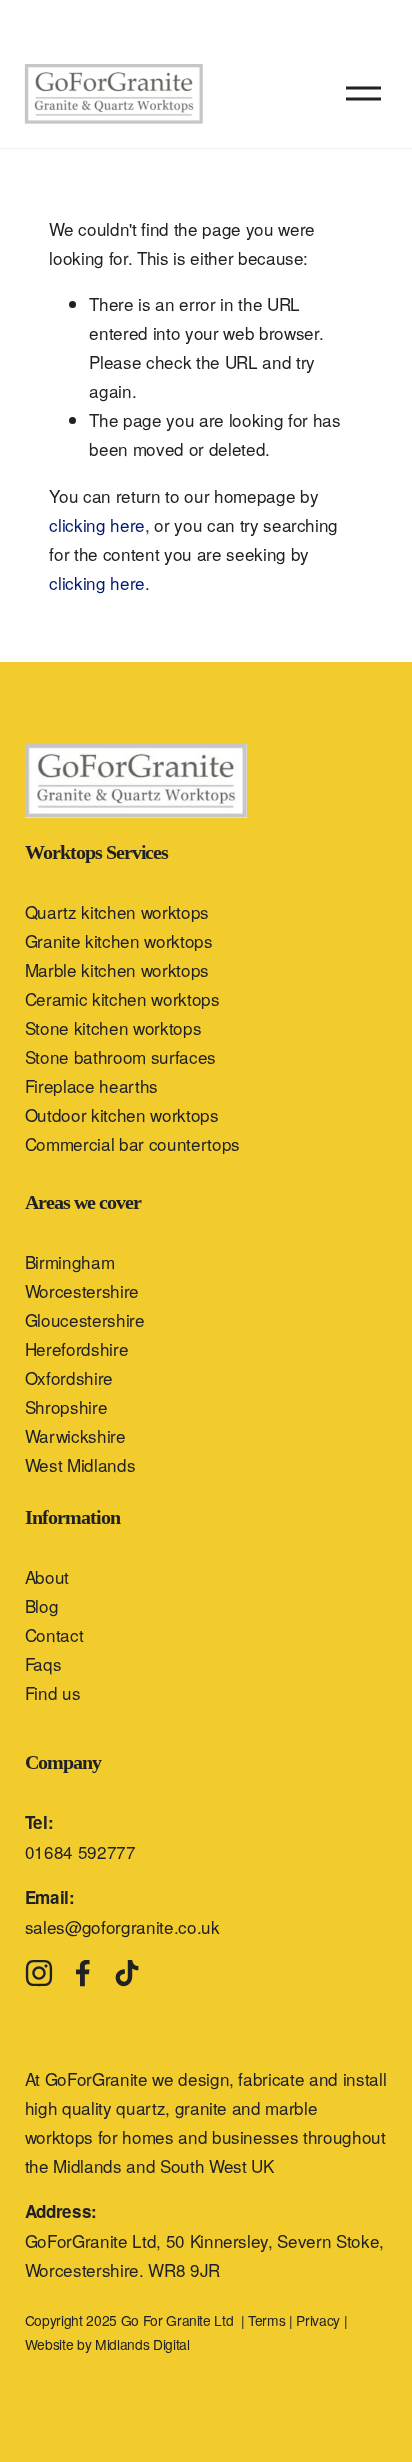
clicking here (97, 524)
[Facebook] (83, 1973)
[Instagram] (39, 1973)
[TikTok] (127, 1973)
